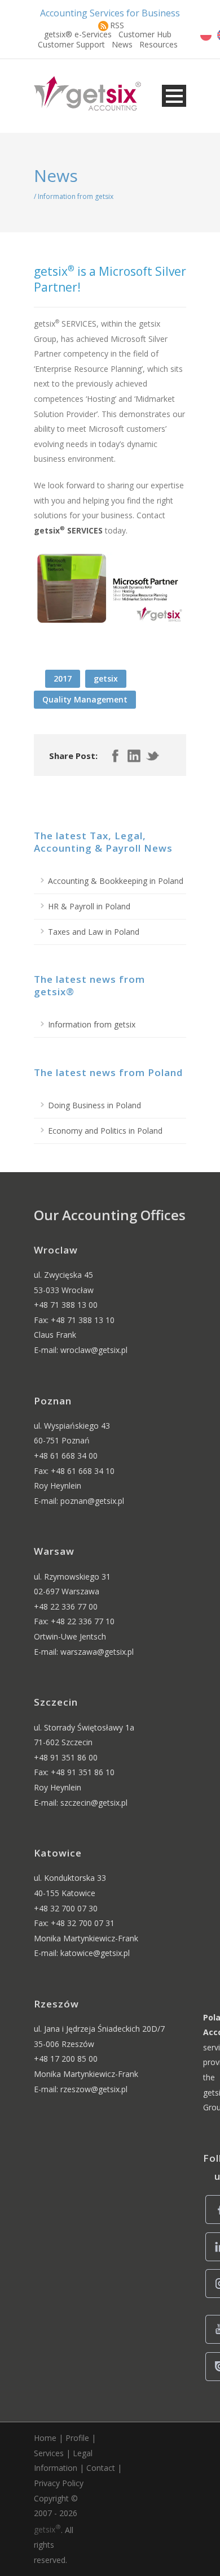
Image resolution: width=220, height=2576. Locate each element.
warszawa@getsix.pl (97, 1652)
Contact (101, 2468)
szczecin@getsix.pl (94, 1803)
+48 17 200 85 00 (66, 2059)
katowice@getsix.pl (95, 1953)
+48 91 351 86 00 (66, 1757)
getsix (106, 678)
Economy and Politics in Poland (105, 1131)
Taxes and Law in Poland (94, 932)
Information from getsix (92, 1024)
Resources (159, 44)
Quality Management (85, 699)
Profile (77, 2438)
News (122, 44)
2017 (63, 678)
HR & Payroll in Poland (89, 906)
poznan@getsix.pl (92, 1501)
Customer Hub (145, 34)
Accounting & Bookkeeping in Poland (116, 881)
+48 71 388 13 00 (66, 1305)
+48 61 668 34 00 (66, 1456)
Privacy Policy (59, 2483)
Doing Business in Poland (94, 1105)
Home (45, 2438)
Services (49, 2453)
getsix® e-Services (78, 34)
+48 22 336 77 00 (66, 1606)
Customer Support (71, 44)
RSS (117, 25)
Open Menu (174, 96)
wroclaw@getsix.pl (94, 1350)
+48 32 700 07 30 (66, 1908)
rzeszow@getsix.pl (94, 2089)
